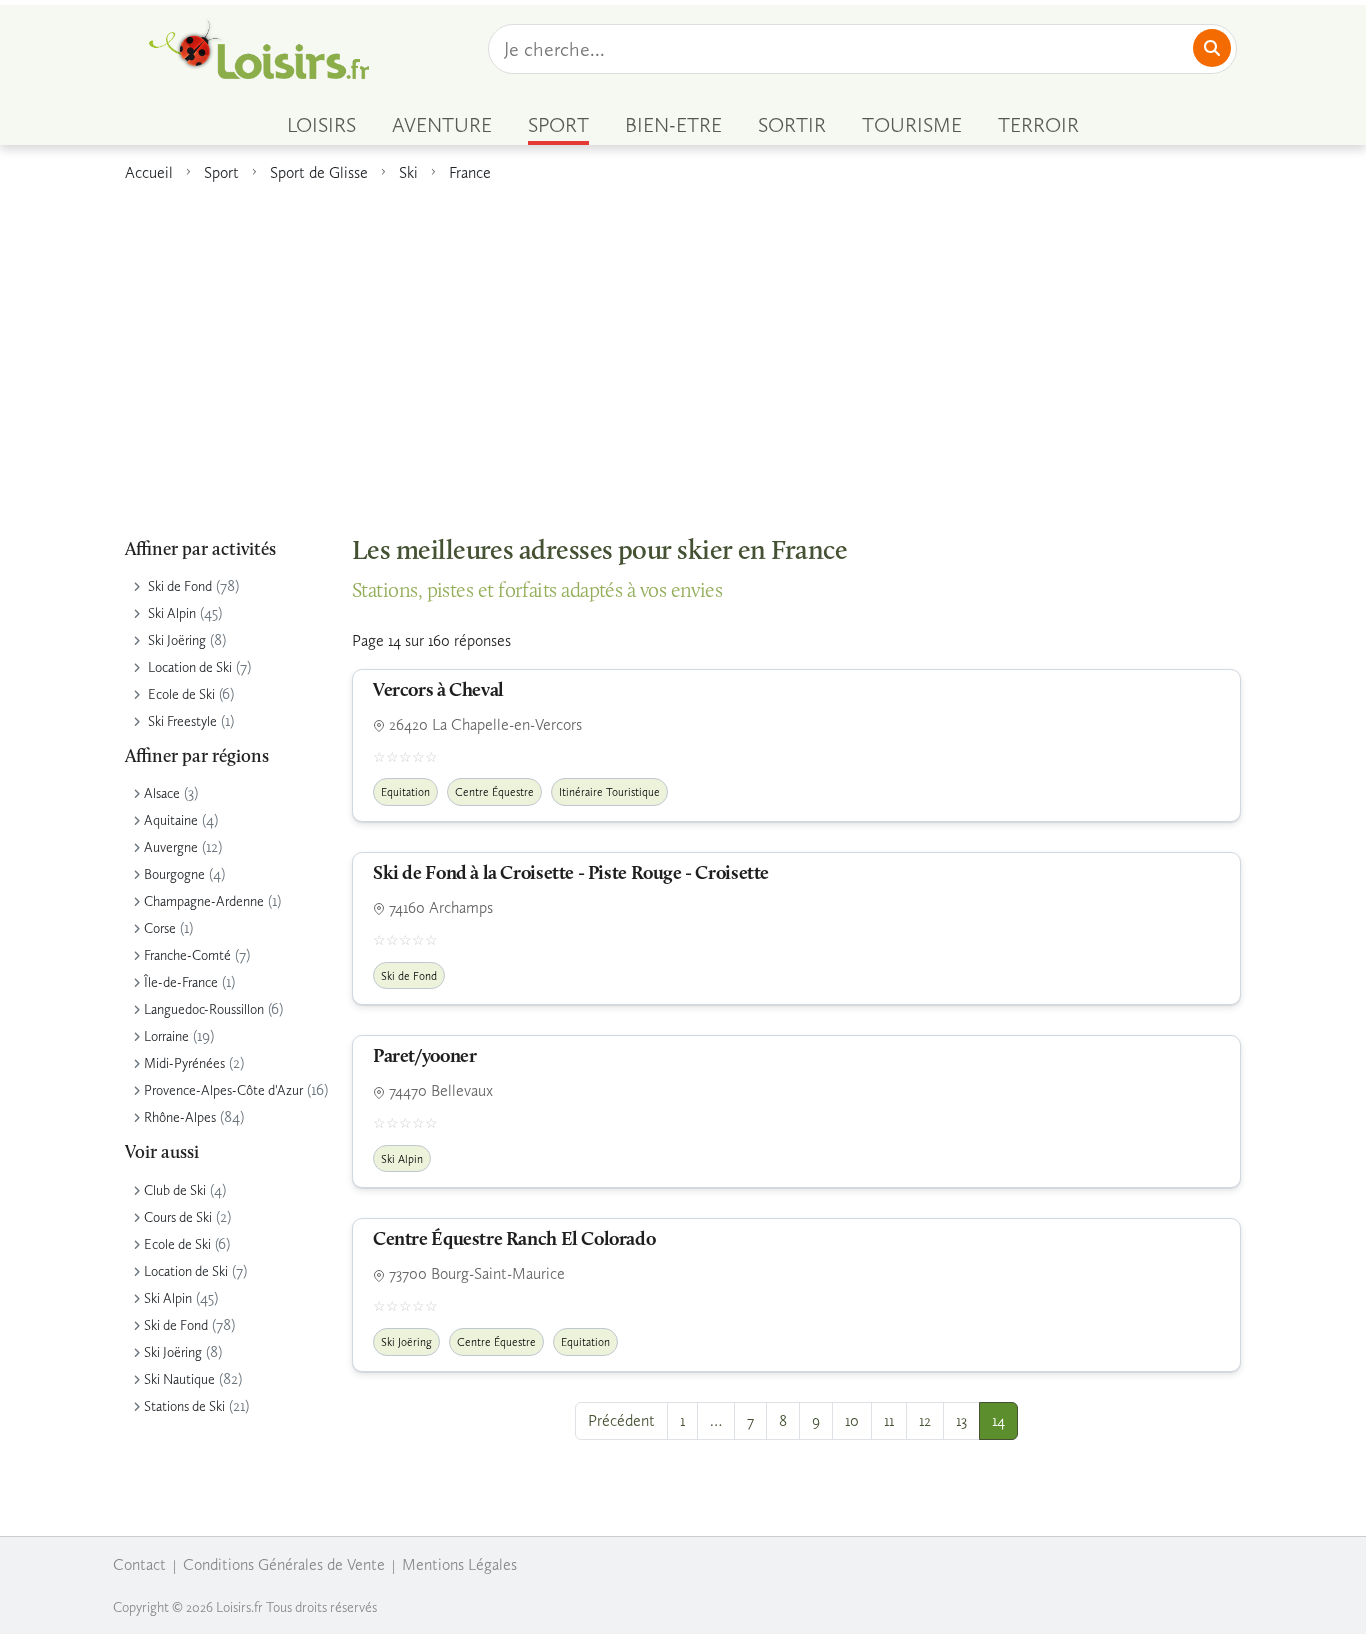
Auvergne (171, 847)
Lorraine (166, 1036)
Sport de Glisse (319, 172)
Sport (221, 172)
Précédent (621, 1420)
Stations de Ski (184, 1406)
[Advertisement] (683, 349)
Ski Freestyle (182, 721)
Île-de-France (181, 982)
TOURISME (912, 125)
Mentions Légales (459, 1564)
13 (961, 1420)
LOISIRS (321, 125)
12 (925, 1420)
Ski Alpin (172, 613)
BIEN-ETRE (673, 125)
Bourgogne (174, 874)
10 (852, 1420)
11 (889, 1420)
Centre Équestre (494, 792)
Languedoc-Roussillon (204, 1009)
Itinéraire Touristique (609, 792)
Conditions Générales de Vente (284, 1564)
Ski (408, 172)
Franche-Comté (187, 955)
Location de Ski (190, 667)
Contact (139, 1564)
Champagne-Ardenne (204, 901)
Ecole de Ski (181, 694)
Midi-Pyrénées (184, 1063)
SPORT (558, 125)
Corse (160, 928)
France (470, 172)
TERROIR (1038, 125)
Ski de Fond (180, 586)
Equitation (405, 792)
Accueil (149, 172)
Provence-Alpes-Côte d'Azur (223, 1090)
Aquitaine (171, 820)
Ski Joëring (177, 640)
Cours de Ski (178, 1217)
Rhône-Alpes (180, 1117)
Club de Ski (175, 1190)
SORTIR (792, 125)
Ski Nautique (179, 1379)
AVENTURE (442, 125)
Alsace (162, 793)
